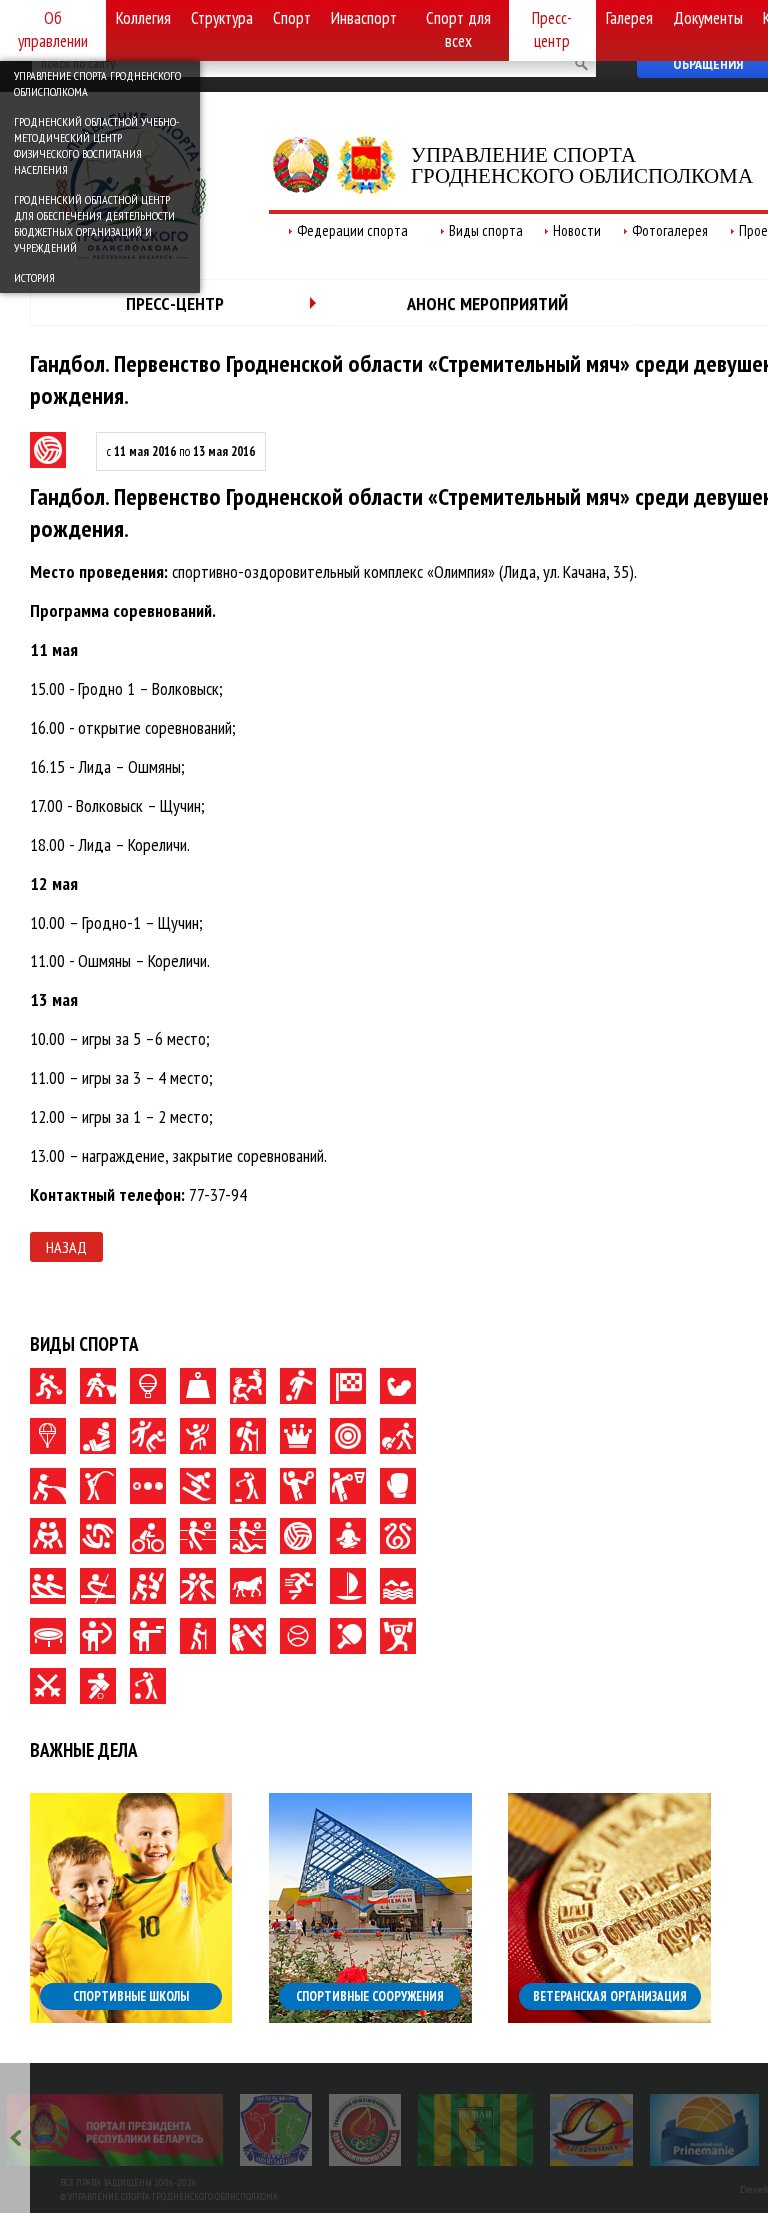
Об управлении (53, 29)
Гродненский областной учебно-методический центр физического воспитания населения (96, 145)
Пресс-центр (552, 29)
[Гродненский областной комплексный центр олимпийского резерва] (365, 2130)
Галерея (629, 18)
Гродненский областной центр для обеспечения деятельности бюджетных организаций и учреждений (94, 223)
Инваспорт (364, 18)
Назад (66, 1247)
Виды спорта (486, 230)
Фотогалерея (670, 230)
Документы (708, 18)
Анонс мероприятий (487, 303)
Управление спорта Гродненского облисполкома (97, 83)
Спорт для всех (458, 29)
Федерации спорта (352, 230)
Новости (577, 230)
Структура (222, 18)
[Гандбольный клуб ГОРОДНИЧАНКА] (591, 2130)
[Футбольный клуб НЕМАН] (475, 2130)
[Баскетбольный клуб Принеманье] (704, 2130)
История (34, 277)
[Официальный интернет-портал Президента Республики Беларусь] (115, 2130)
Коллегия (143, 18)
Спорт (292, 18)
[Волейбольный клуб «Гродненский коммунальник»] (276, 2130)
